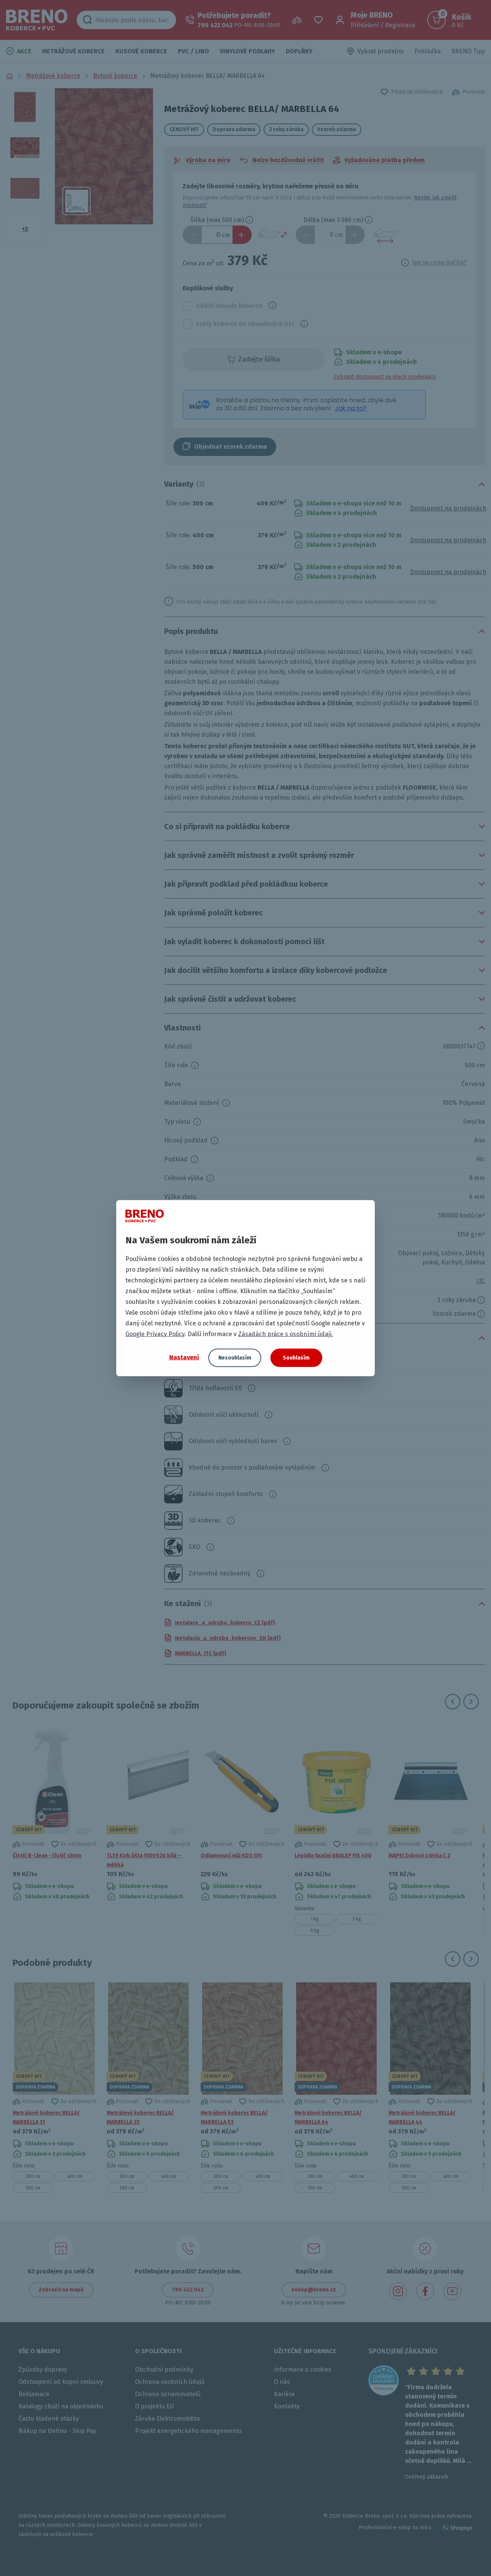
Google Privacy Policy (155, 1334)
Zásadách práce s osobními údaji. (286, 1334)
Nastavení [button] (184, 1357)
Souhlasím (296, 1357)
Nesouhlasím (235, 1357)
